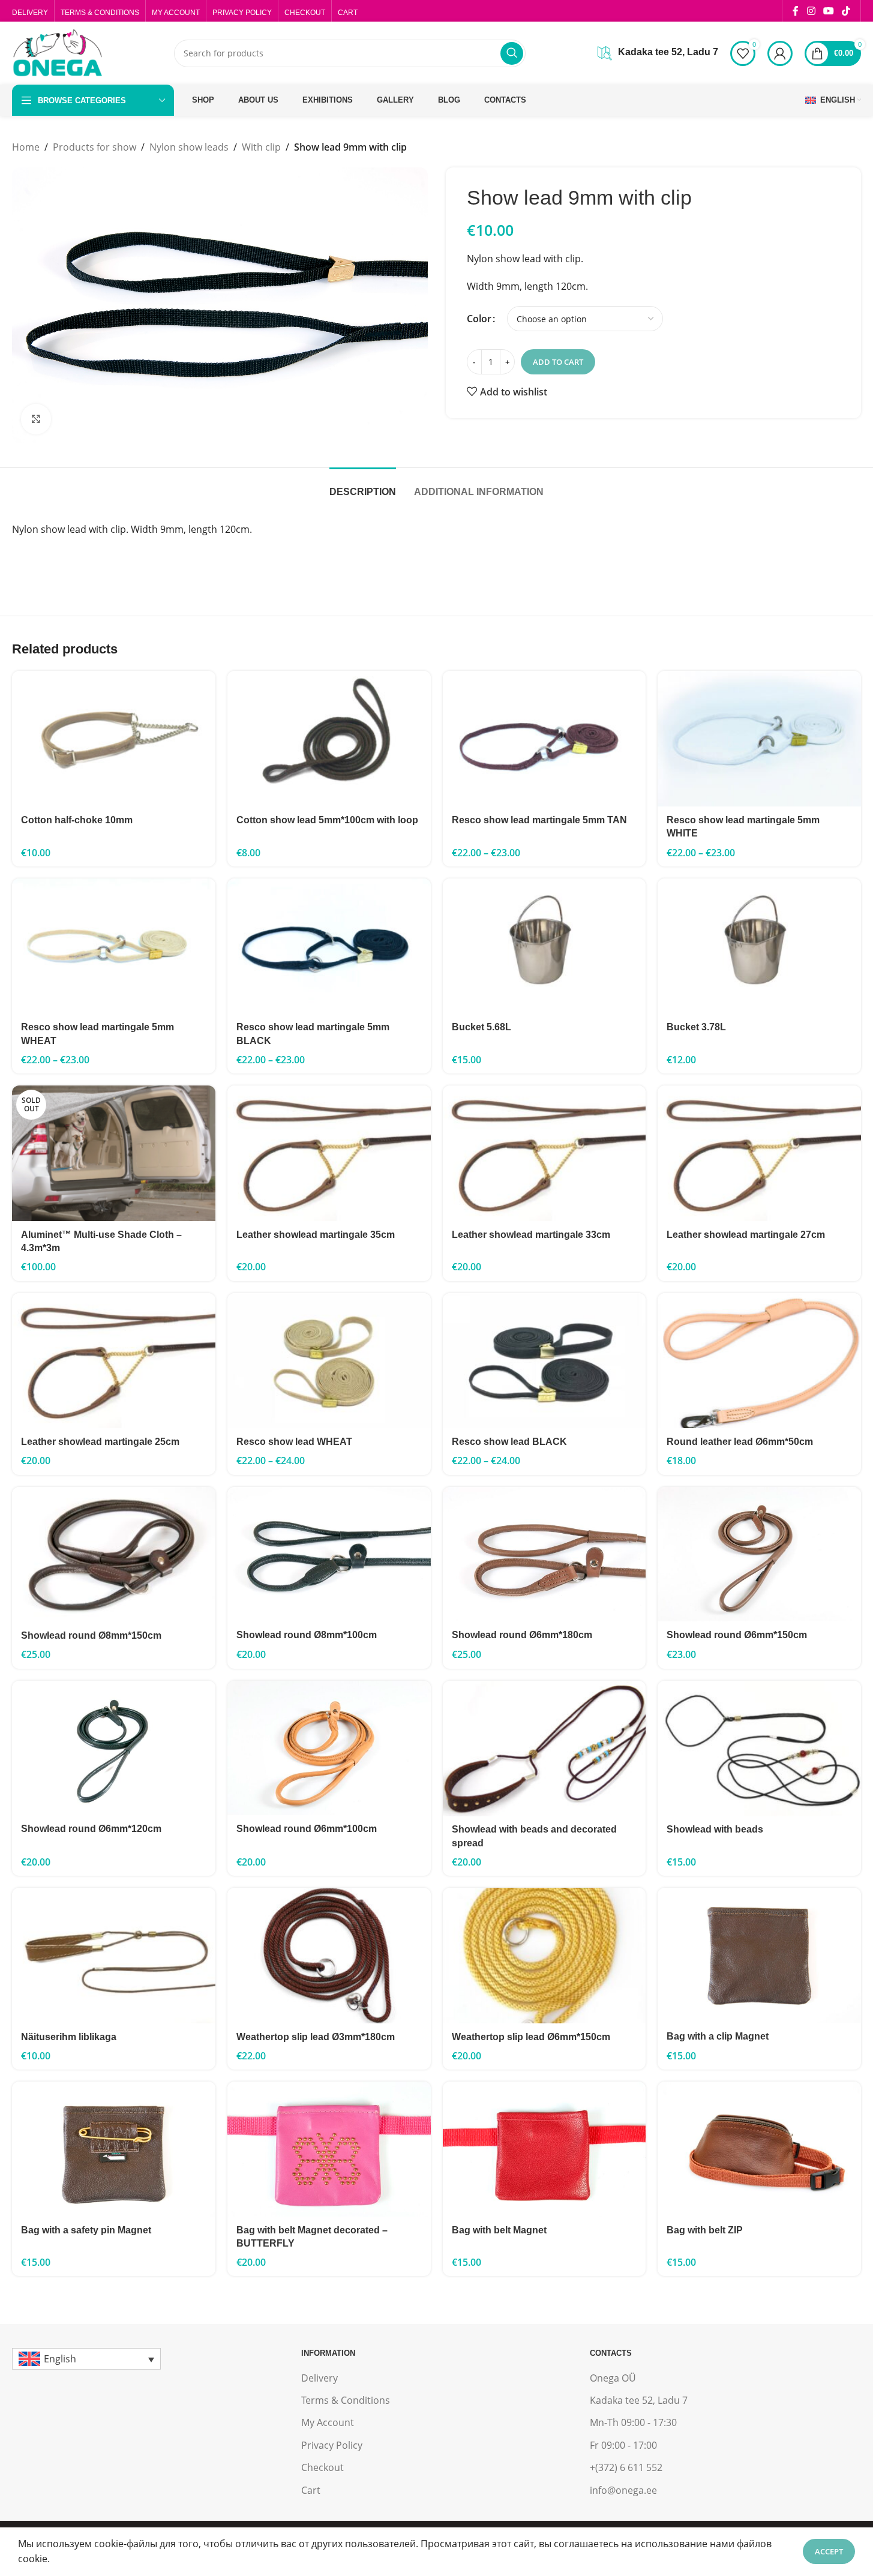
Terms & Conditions (346, 2400)
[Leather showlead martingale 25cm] (114, 1361)
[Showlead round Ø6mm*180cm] (544, 1554)
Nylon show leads (189, 147)
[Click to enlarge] (36, 419)
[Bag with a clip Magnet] (759, 1955)
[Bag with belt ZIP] (759, 2149)
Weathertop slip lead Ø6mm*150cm (531, 2037)
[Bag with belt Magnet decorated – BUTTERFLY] (329, 2149)
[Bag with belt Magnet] (544, 2149)
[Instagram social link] (811, 11)
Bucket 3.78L (696, 1027)
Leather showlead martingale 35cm (316, 1235)
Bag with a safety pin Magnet (86, 2230)
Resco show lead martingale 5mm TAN (539, 820)
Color (479, 319)
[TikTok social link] (846, 11)
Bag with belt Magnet (499, 2230)
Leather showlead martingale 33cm (531, 1235)
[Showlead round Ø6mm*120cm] (114, 1748)
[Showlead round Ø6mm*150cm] (759, 1554)
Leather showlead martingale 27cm (746, 1235)
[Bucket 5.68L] (544, 946)
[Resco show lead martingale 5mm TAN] (544, 739)
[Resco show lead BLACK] (544, 1361)
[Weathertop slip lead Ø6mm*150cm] (544, 1956)
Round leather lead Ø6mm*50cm (740, 1442)
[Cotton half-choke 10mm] (114, 739)
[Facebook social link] (796, 11)
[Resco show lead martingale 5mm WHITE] (759, 739)
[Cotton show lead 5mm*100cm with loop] (329, 739)
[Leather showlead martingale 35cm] (329, 1153)
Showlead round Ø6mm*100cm (307, 1829)
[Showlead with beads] (759, 1749)
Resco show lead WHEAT (294, 1442)
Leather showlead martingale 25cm (100, 1442)
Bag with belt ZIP (705, 2230)
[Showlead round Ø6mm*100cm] (329, 1748)
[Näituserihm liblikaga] (114, 1956)
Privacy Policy (332, 2445)
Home (26, 147)
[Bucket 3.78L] (759, 946)
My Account (328, 2422)
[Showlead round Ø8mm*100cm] (329, 1554)
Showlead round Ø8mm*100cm (307, 1635)
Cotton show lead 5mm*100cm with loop (327, 820)
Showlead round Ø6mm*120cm (91, 1829)
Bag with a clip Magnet (718, 2036)
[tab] (363, 486)
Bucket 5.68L (481, 1027)
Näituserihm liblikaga (69, 2037)
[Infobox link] (658, 53)
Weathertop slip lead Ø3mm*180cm (316, 2037)
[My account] (780, 53)
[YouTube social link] (828, 11)
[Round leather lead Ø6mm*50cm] (759, 1361)
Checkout (322, 2467)
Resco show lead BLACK (509, 1442)
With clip (261, 147)
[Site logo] (57, 52)
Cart (311, 2490)
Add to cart (558, 362)
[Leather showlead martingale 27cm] (759, 1153)
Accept (829, 2551)
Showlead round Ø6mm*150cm (737, 1635)
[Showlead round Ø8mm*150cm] (114, 1555)
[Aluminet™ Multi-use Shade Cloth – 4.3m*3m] (114, 1153)
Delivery (319, 2378)
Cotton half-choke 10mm (77, 820)
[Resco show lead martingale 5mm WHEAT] (114, 946)
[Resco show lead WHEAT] (329, 1361)
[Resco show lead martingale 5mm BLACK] (329, 946)
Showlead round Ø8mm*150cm (91, 1635)
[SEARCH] (512, 53)
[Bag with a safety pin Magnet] (114, 2149)
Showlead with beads (715, 1829)
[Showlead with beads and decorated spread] (544, 1749)
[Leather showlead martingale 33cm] (544, 1153)
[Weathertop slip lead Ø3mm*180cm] (329, 1956)
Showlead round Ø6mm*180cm (522, 1635)
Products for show (94, 147)
